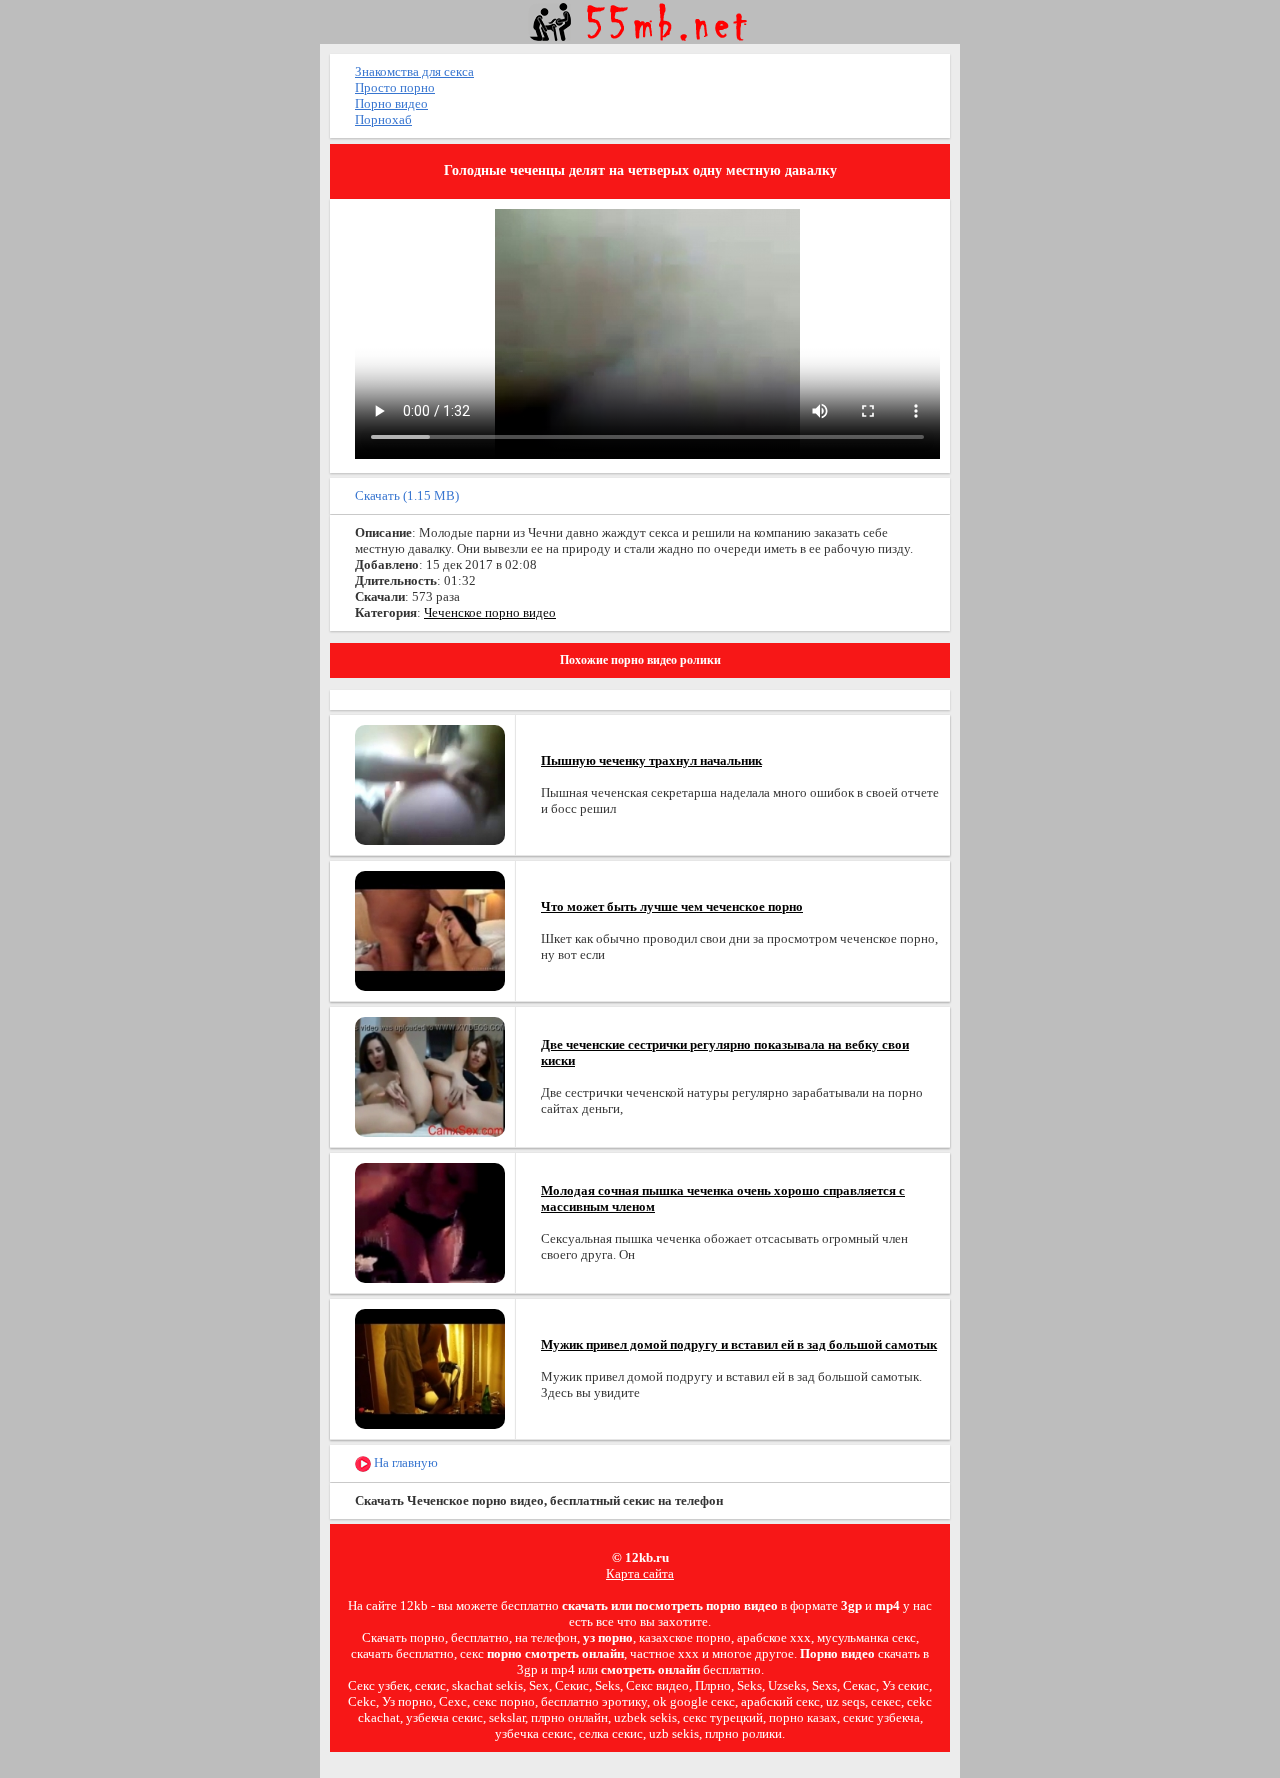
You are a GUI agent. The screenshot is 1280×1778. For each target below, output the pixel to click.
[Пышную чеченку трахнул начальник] (430, 783)
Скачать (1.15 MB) (407, 495)
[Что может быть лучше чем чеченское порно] (430, 929)
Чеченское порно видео (490, 612)
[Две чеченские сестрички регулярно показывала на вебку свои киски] (430, 1075)
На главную (404, 1462)
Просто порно (395, 87)
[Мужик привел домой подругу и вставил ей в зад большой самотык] (430, 1367)
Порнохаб (383, 119)
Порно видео (391, 103)
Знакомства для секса (414, 71)
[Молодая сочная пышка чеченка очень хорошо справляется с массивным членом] (430, 1221)
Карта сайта (640, 1573)
